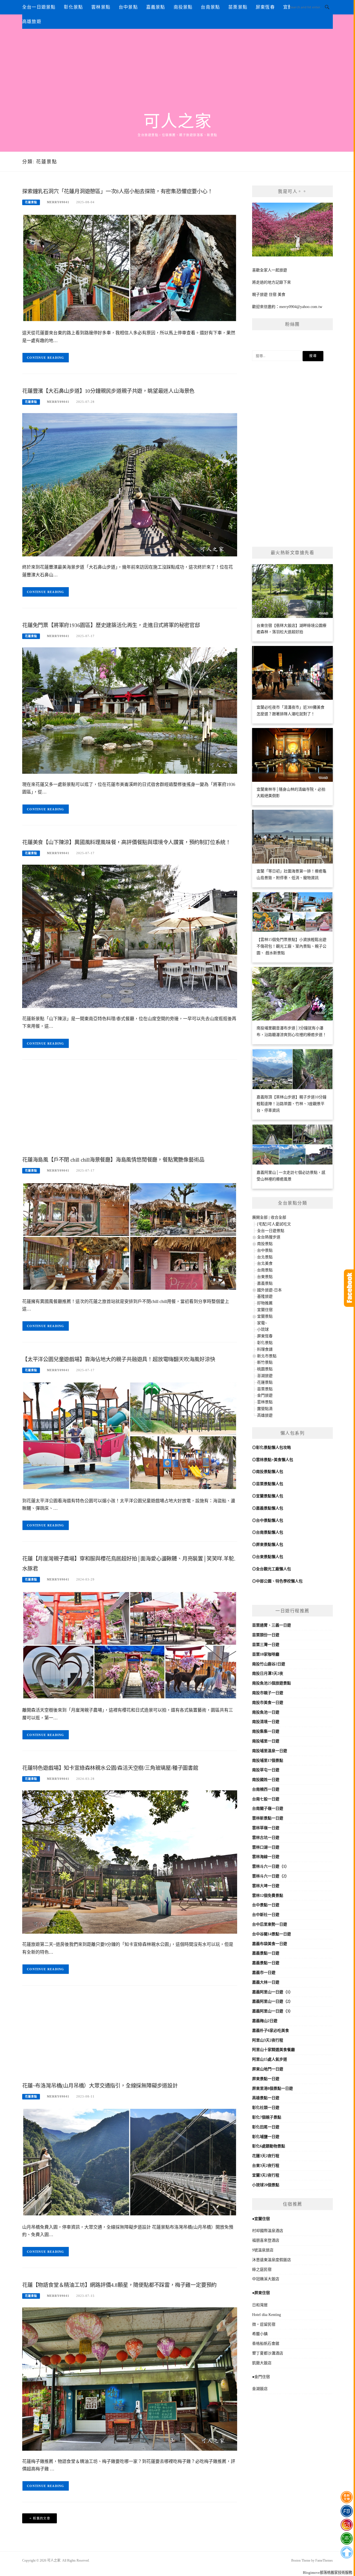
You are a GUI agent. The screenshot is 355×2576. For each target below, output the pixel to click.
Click (349, 1288)
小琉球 (263, 1329)
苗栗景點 (238, 7)
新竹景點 (265, 1362)
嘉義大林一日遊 (266, 1982)
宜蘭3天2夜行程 (266, 2175)
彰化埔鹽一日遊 (266, 2137)
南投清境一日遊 (266, 1722)
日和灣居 (260, 2305)
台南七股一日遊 (266, 1799)
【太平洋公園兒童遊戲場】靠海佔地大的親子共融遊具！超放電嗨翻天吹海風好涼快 (119, 1359)
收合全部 (278, 1217)
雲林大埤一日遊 (266, 1886)
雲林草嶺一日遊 (266, 1828)
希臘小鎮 (260, 2334)
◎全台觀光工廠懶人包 (272, 1569)
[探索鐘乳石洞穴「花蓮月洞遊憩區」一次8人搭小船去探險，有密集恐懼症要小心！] (130, 268)
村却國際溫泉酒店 (268, 2231)
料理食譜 (265, 1349)
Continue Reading (46, 358)
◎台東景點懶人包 (268, 1557)
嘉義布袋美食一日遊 (270, 1944)
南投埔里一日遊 (266, 1741)
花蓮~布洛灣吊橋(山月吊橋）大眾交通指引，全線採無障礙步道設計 (100, 2086)
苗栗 (256, 1625)
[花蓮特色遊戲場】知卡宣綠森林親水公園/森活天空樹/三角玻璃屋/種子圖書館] (130, 1862)
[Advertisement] (177, 70)
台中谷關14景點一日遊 (272, 1934)
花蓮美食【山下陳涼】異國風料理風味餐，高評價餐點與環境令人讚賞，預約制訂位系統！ (126, 842)
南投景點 (183, 7)
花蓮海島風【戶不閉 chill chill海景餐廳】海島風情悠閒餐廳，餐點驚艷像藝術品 (113, 1160)
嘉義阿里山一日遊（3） (272, 2011)
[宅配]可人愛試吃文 (274, 1224)
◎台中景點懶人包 (268, 1520)
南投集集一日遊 (266, 1731)
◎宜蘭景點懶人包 (268, 1496)
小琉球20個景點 (266, 2185)
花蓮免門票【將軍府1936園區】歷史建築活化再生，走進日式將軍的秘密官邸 (111, 625)
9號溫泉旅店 (263, 2250)
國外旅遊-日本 (269, 1290)
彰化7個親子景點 (267, 2117)
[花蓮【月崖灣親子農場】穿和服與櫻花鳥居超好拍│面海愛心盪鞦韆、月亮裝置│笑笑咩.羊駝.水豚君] (130, 1645)
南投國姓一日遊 (266, 1780)
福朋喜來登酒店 (266, 2240)
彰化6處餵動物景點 (269, 2146)
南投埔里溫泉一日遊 (270, 1751)
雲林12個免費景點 (268, 1896)
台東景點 (265, 1277)
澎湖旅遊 (265, 1376)
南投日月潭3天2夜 (268, 1673)
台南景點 (210, 7)
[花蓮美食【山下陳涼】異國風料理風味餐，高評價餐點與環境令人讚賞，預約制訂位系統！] (130, 936)
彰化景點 (73, 7)
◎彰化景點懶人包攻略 (272, 1448)
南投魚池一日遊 (266, 1712)
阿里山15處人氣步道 (270, 2059)
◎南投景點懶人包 (268, 1472)
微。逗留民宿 (264, 2324)
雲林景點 (101, 7)
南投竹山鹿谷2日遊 (269, 1664)
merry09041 (58, 202)
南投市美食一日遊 (268, 1703)
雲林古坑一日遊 (266, 1838)
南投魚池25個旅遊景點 (272, 1683)
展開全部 (260, 1217)
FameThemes (324, 2560)
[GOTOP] (347, 2552)
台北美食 (265, 1263)
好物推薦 (265, 1303)
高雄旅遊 (32, 21)
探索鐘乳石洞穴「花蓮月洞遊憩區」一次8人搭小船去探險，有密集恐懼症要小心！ (117, 191)
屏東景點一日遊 (266, 2079)
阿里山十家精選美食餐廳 (273, 2050)
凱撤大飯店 (262, 2363)
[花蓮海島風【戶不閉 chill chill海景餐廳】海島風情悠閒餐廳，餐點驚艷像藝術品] (130, 1236)
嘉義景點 (156, 7)
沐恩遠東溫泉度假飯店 (272, 2260)
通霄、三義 (270, 1625)
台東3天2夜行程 (266, 2166)
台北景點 (265, 1257)
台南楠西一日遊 (266, 1789)
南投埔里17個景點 (268, 1761)
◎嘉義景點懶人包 (268, 1508)
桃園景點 (265, 1369)
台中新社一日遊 (266, 1915)
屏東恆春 (265, 7)
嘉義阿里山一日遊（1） (272, 1992)
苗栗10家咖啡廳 (266, 1654)
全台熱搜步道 (269, 1237)
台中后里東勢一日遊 (270, 1924)
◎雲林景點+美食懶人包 (273, 1460)
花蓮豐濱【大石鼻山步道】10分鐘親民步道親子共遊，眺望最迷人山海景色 (108, 391)
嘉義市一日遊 (264, 1973)
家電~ (262, 1323)
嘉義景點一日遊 (266, 1953)
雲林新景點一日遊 (268, 1818)
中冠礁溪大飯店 (266, 2279)
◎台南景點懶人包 (268, 1532)
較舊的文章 (42, 2518)
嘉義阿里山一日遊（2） (272, 2001)
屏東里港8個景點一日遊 (272, 2088)
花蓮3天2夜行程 (266, 2156)
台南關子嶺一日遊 (268, 1808)
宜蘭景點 (265, 1316)
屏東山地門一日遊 (268, 2069)
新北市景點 (267, 1356)
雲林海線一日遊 (266, 1857)
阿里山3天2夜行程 (268, 2040)
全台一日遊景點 (39, 7)
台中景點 (128, 7)
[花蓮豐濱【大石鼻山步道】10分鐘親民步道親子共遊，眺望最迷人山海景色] (130, 484)
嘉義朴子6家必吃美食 (271, 2031)
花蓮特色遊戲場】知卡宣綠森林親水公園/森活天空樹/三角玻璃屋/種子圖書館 (110, 1768)
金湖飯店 (260, 2389)
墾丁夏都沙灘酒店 (268, 2353)
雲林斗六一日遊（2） (271, 1876)
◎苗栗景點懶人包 (268, 1484)
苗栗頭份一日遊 (266, 1635)
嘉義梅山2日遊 (265, 2021)
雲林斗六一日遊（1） (271, 1866)
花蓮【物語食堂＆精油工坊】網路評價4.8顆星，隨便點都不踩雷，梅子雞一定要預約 (119, 2285)
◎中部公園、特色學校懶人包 (277, 1581)
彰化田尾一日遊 (266, 2127)
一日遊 (285, 1625)
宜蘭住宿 (265, 1310)
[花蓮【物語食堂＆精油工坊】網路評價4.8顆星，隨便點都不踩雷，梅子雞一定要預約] (130, 2379)
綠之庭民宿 (262, 2270)
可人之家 (177, 121)
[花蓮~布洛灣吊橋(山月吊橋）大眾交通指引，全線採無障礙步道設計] (130, 2162)
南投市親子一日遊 (268, 1693)
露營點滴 (265, 1409)
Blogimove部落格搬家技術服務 (328, 2573)
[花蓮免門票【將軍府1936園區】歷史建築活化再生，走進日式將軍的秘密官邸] (130, 710)
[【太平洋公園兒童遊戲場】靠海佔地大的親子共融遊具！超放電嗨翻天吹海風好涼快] (130, 1435)
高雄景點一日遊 (266, 2098)
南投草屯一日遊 (266, 1770)
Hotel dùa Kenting (267, 2315)
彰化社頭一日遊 (266, 2108)
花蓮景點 (31, 202)
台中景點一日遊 (266, 1905)
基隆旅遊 (265, 1296)
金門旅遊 (265, 1395)
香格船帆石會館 (266, 2344)
